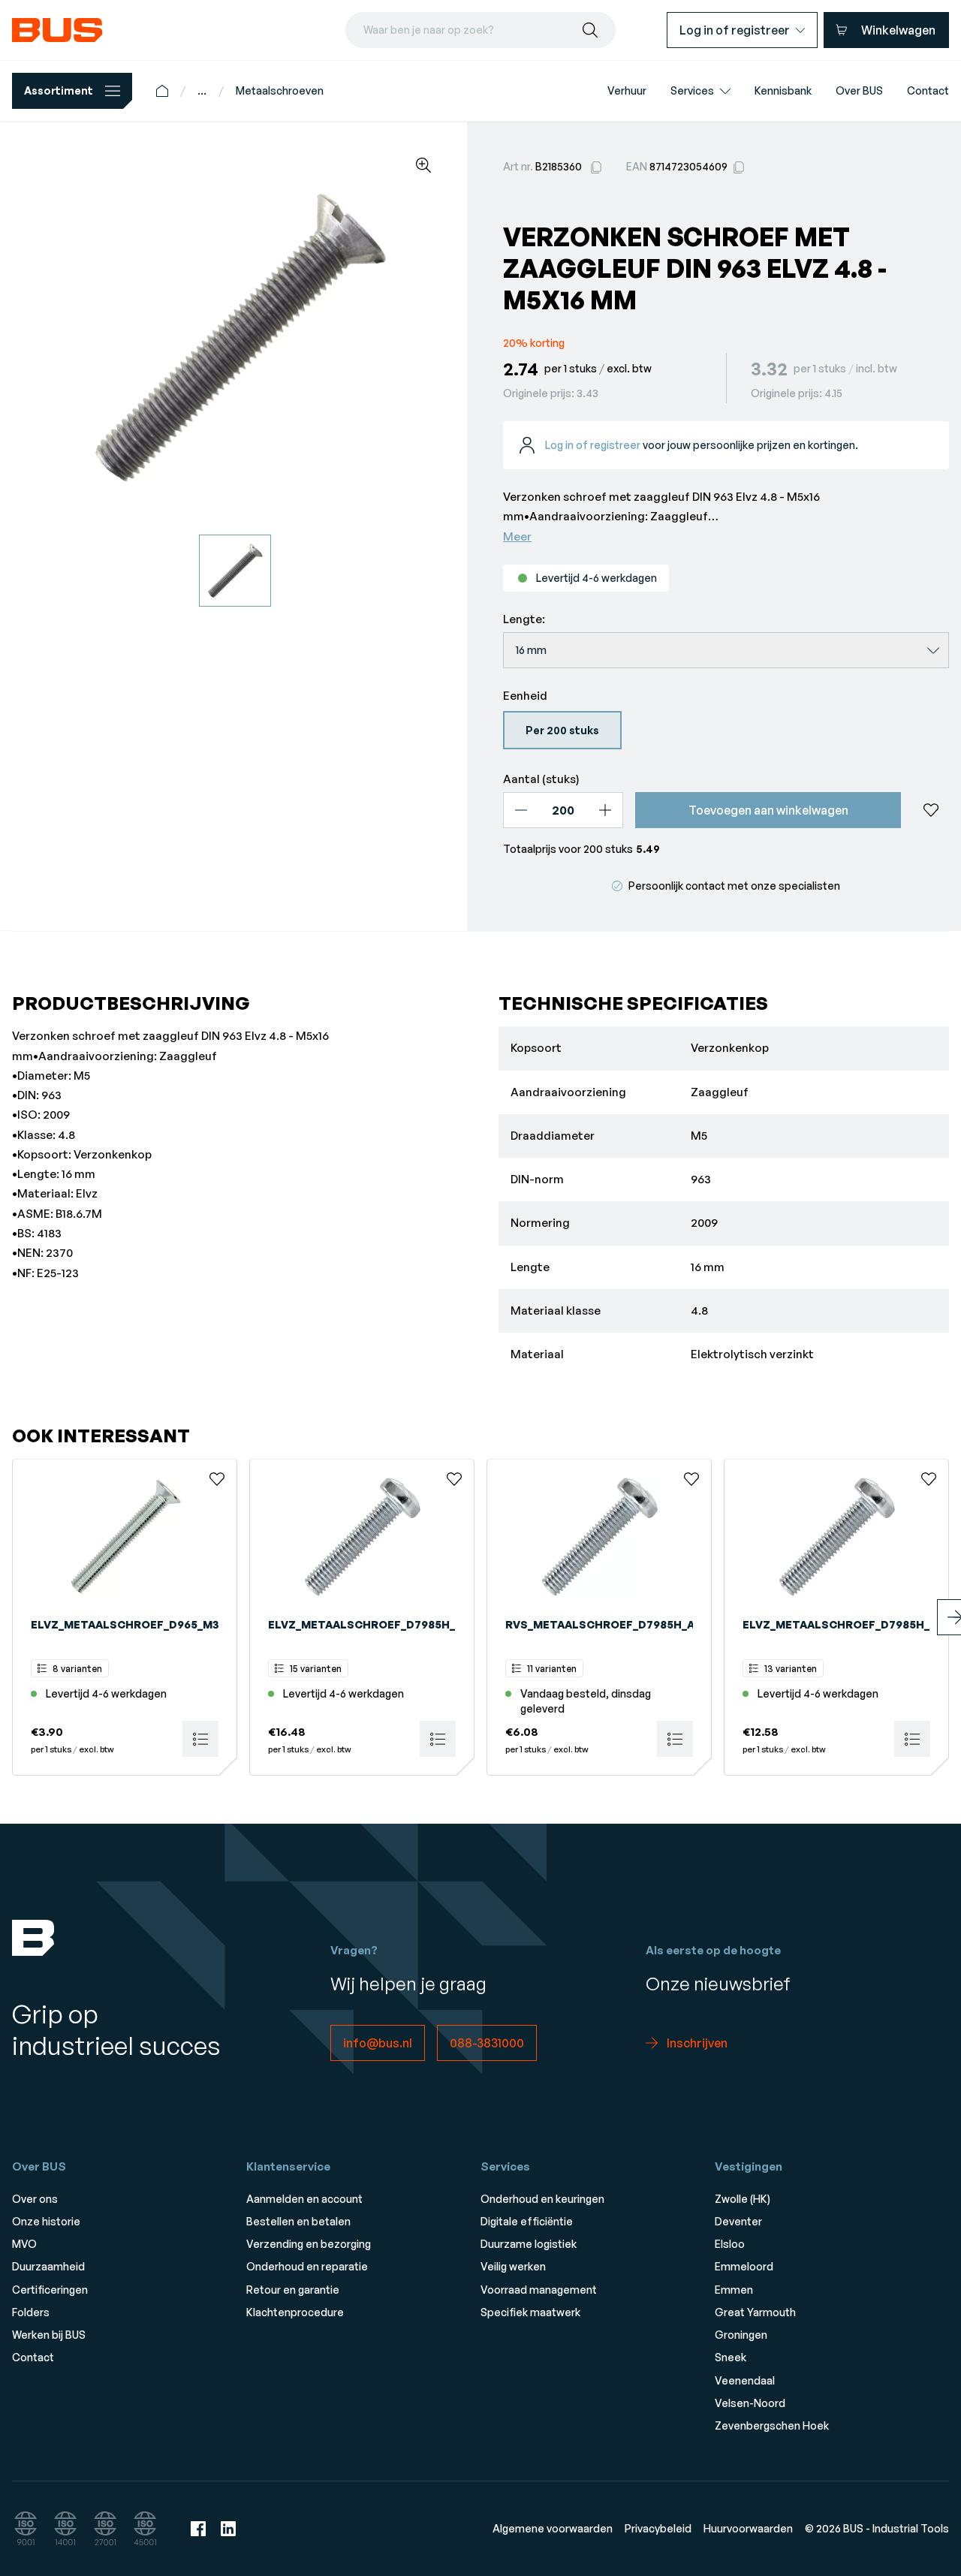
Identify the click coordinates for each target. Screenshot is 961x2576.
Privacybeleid (658, 2528)
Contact (33, 2357)
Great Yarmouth (755, 2312)
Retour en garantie (293, 2290)
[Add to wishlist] (931, 810)
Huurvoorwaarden (748, 2528)
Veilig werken (513, 2266)
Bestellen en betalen (298, 2221)
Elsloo (730, 2244)
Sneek (731, 2357)
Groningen (741, 2335)
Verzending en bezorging (309, 2244)
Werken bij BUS (49, 2335)
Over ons (35, 2199)
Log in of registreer (593, 445)
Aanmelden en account (304, 2199)
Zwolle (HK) (743, 2199)
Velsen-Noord (750, 2403)
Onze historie (46, 2221)
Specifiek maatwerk (530, 2312)
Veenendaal (745, 2380)
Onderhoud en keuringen (542, 2199)
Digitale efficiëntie (527, 2221)
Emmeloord (744, 2266)
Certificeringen (50, 2290)
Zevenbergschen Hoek (772, 2425)
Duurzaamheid (48, 2266)
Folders (31, 2312)
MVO (24, 2244)
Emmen (734, 2290)
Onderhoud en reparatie (307, 2266)
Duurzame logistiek (529, 2244)
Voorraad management (539, 2290)
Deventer (738, 2221)
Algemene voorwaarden (553, 2528)
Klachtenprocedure (295, 2312)
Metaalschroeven (280, 90)
